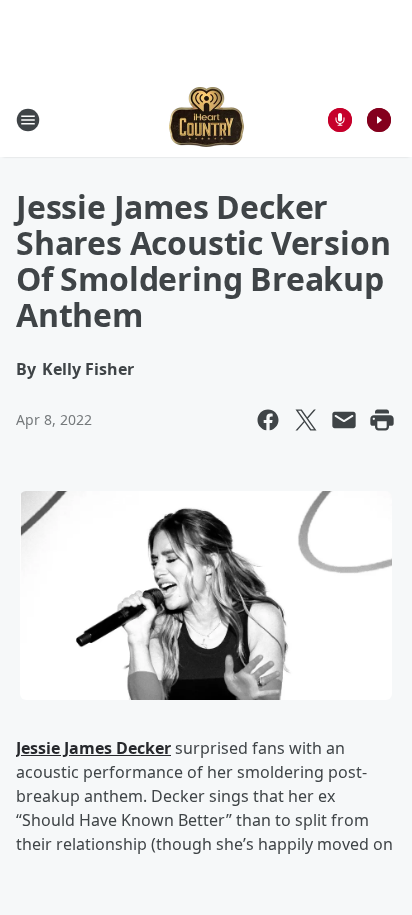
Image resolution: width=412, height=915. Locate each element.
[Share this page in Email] (344, 420)
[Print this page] (382, 420)
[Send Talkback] (340, 120)
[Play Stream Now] (379, 120)
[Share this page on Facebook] (268, 420)
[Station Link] (206, 119)
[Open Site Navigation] (28, 120)
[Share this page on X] (306, 420)
